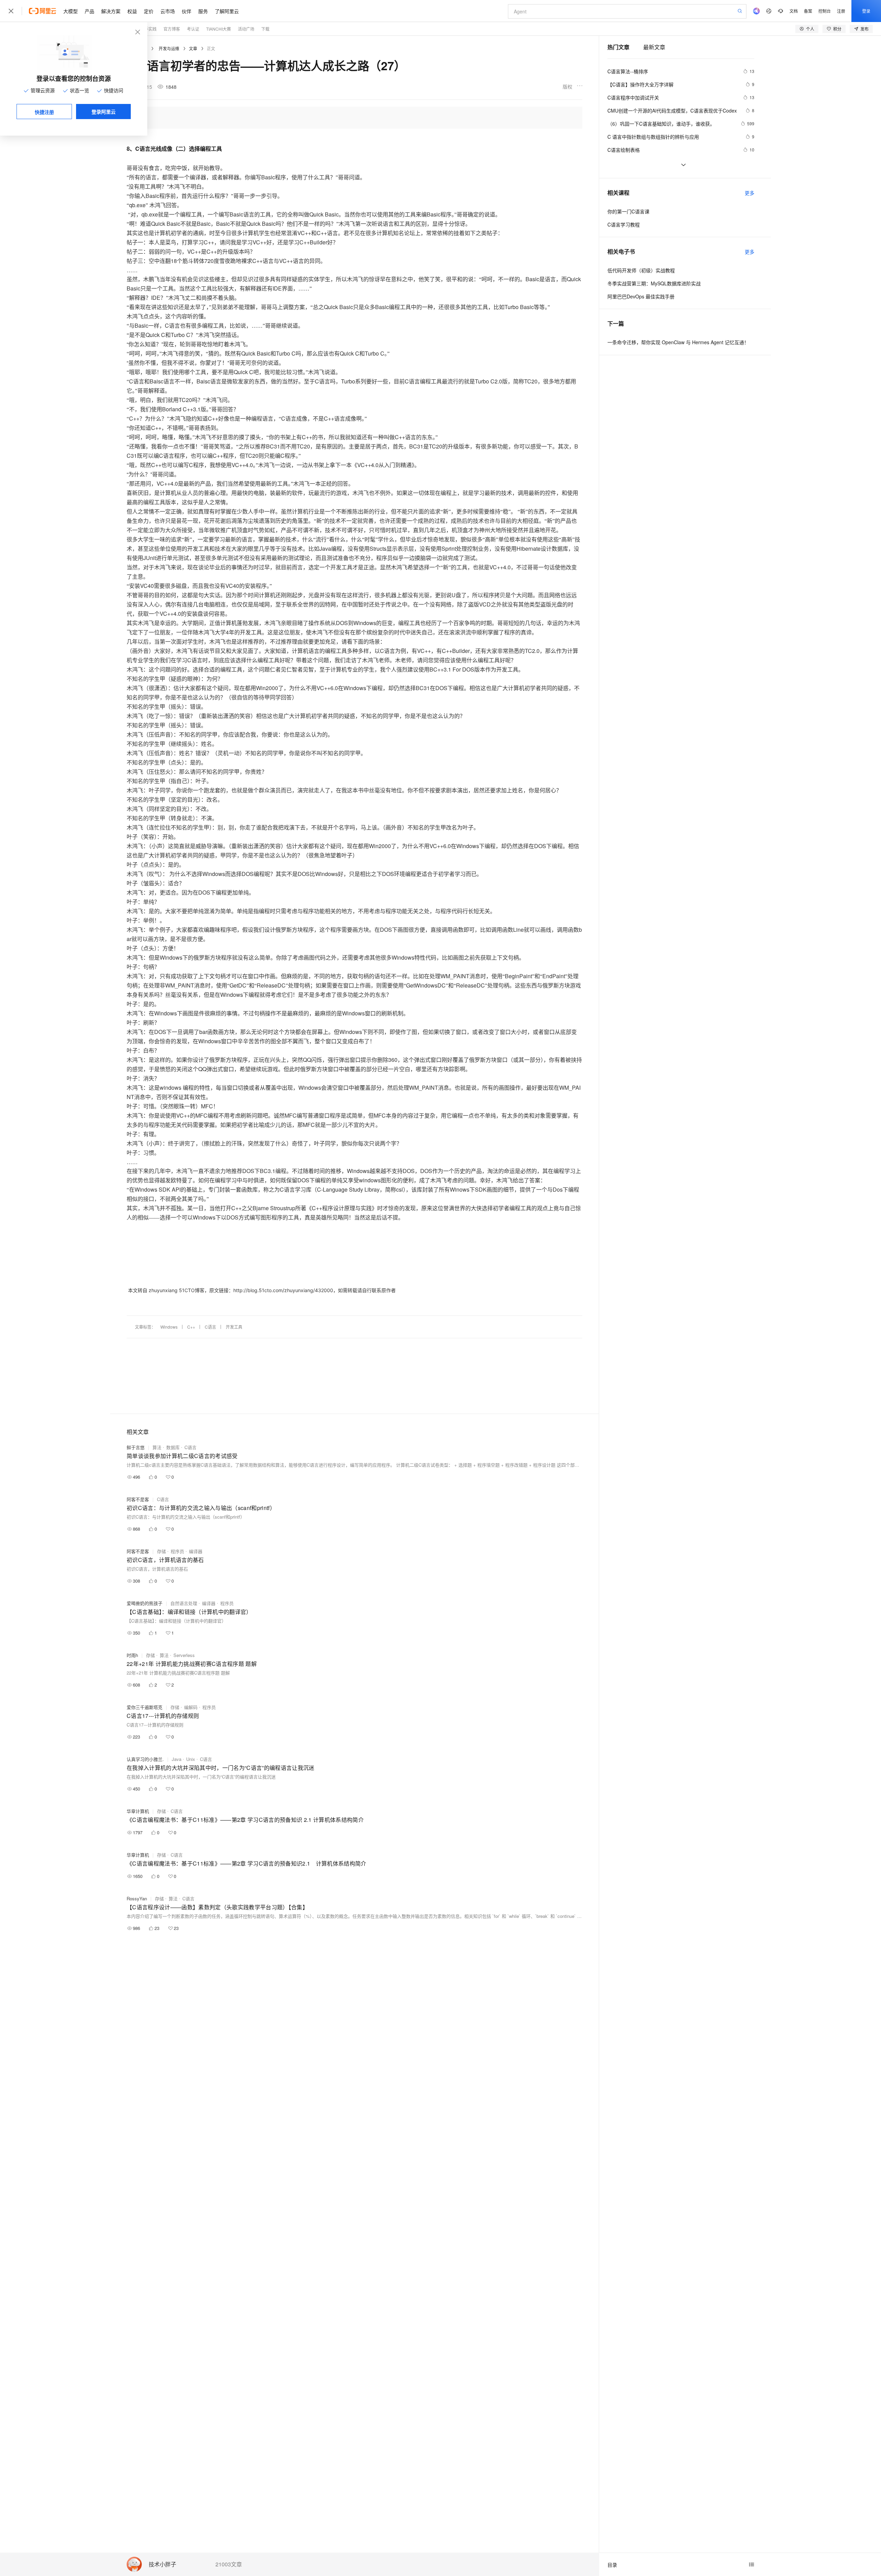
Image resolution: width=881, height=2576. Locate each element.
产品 (89, 11)
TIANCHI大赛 (219, 29)
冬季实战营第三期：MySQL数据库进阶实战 (654, 283)
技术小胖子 (162, 2564)
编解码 (191, 1707)
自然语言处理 (184, 1603)
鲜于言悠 (136, 1447)
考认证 (193, 29)
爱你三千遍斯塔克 (145, 1707)
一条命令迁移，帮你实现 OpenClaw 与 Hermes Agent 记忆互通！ (678, 342)
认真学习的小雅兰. (145, 1759)
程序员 (177, 1551)
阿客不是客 (138, 1499)
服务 (203, 11)
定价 (149, 11)
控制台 (825, 11)
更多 (750, 193)
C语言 (210, 1327)
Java (177, 1759)
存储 (161, 1551)
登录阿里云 (104, 112)
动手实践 (148, 29)
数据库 (173, 1447)
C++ (191, 1327)
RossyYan (137, 1898)
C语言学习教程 (624, 224)
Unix (191, 1759)
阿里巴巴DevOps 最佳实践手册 (641, 296)
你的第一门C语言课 (628, 211)
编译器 (196, 1551)
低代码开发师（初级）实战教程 (641, 270)
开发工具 (234, 1327)
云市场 (168, 11)
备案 (808, 11)
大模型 (71, 11)
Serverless (184, 1655)
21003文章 (229, 2564)
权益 (132, 11)
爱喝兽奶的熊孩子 (145, 1603)
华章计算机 (138, 1811)
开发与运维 (169, 48)
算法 (157, 1447)
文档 (794, 11)
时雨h (132, 1655)
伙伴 (187, 11)
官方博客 (172, 29)
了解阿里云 (227, 11)
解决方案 (111, 11)
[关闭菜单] (11, 11)
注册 (841, 11)
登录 (866, 11)
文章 (193, 48)
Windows (169, 1327)
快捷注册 (44, 112)
